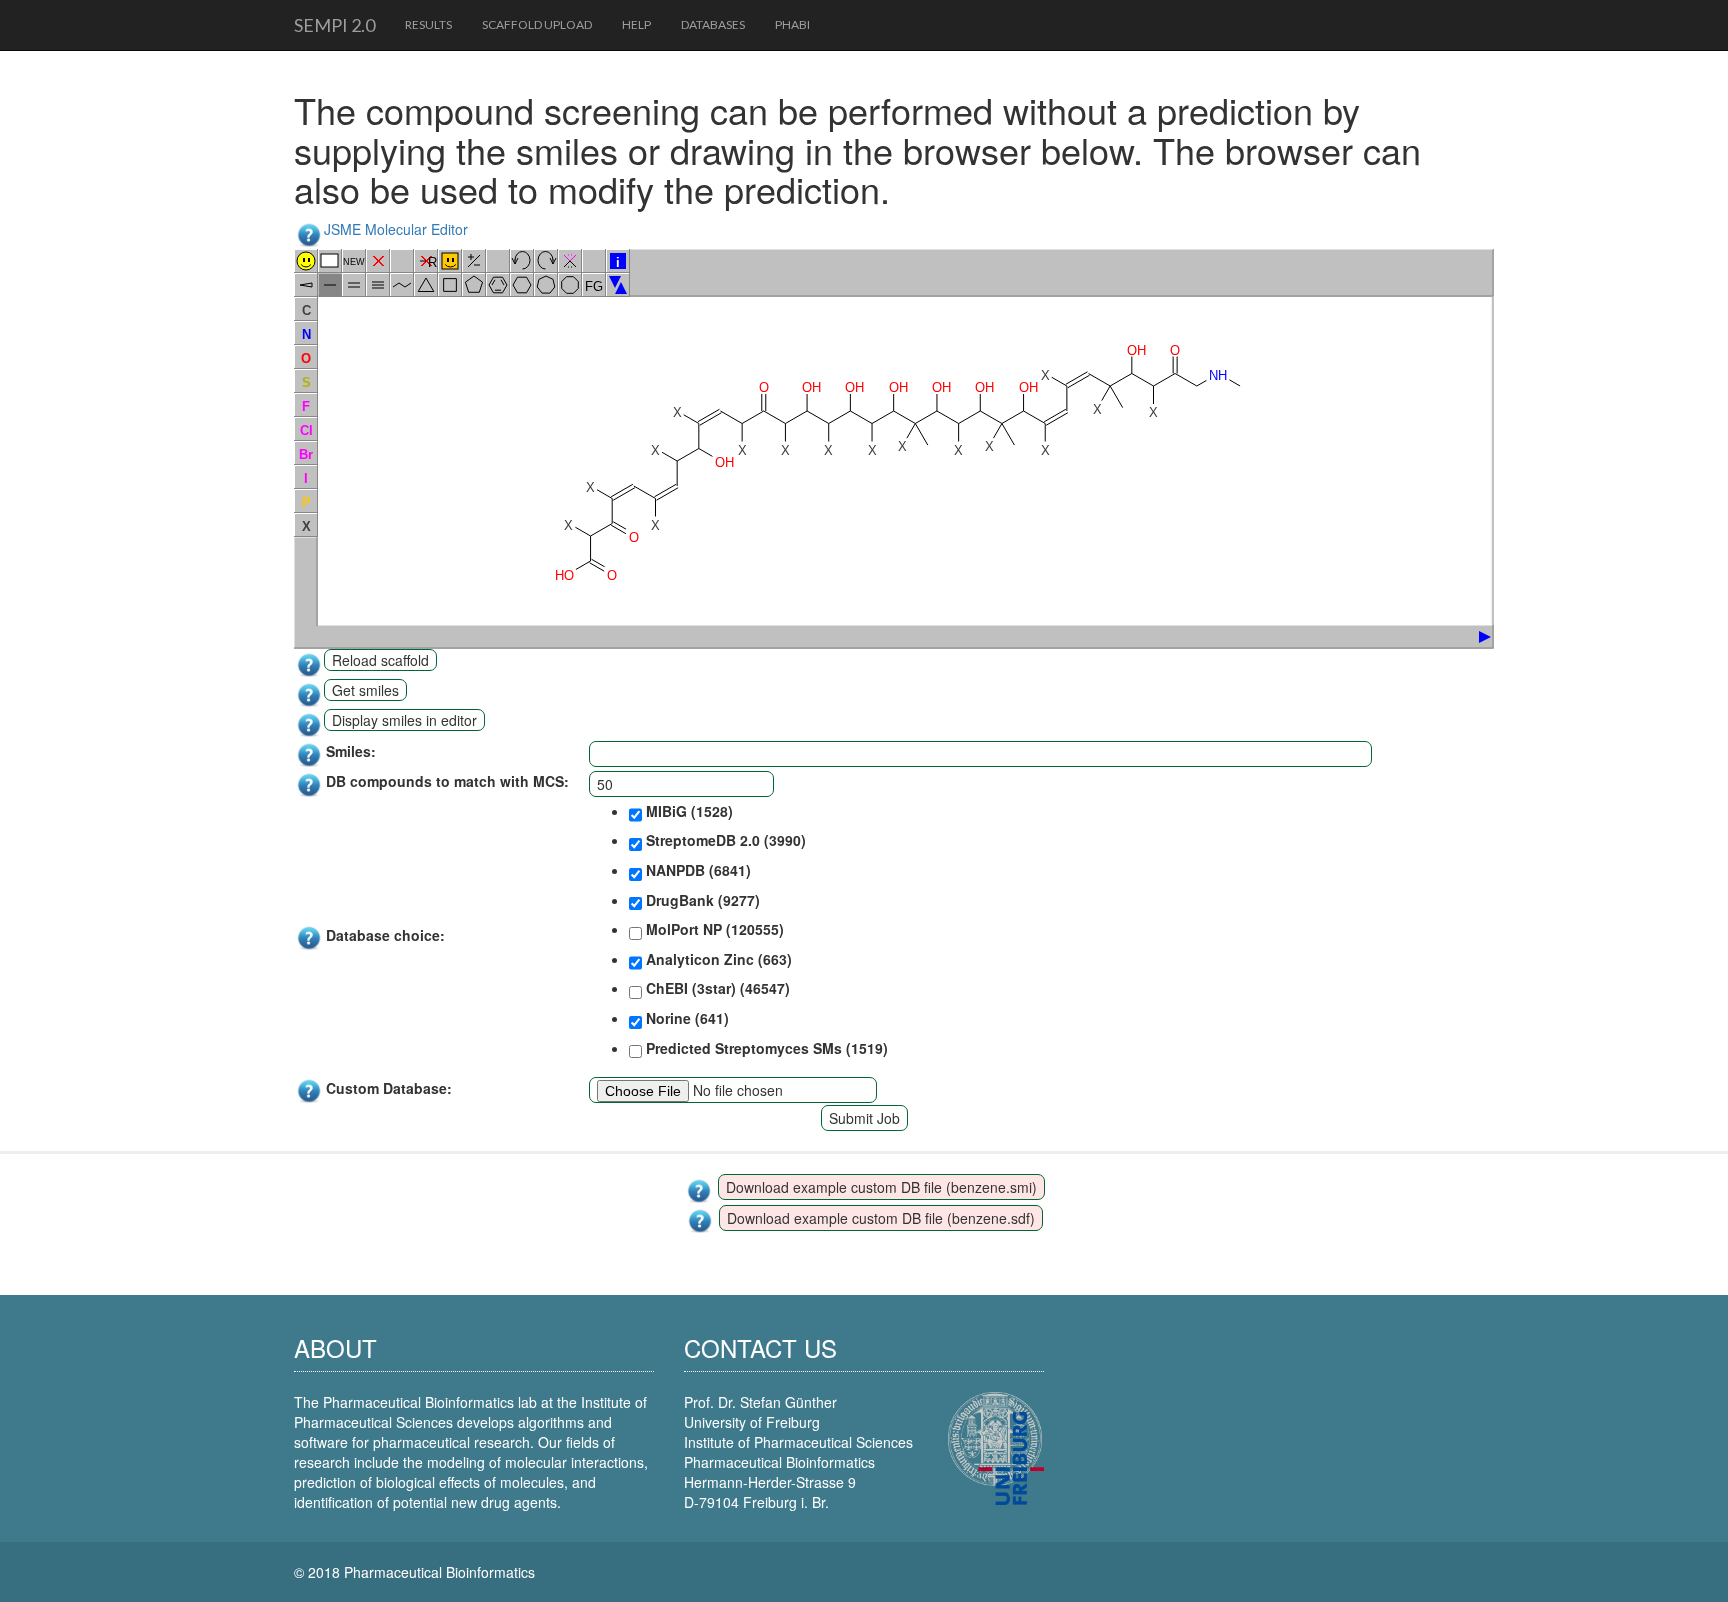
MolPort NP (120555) (713, 929)
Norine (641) (685, 1018)
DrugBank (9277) (701, 900)
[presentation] (1469, 637)
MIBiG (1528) (687, 811)
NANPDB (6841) (696, 870)
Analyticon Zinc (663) (717, 959)
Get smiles (365, 690)
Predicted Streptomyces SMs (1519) (765, 1048)
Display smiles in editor (404, 720)
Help (636, 24)
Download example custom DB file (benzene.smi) (881, 1187)
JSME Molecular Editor (396, 229)
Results (428, 24)
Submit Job (864, 1118)
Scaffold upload (537, 24)
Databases (713, 24)
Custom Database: (389, 1088)
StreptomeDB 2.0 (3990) (724, 840)
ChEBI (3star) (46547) (716, 988)
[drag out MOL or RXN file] (1475, 637)
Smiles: (351, 751)
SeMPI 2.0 (334, 25)
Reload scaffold (380, 660)
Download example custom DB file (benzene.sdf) (881, 1218)
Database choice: (385, 935)
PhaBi (792, 24)
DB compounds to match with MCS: (447, 781)
